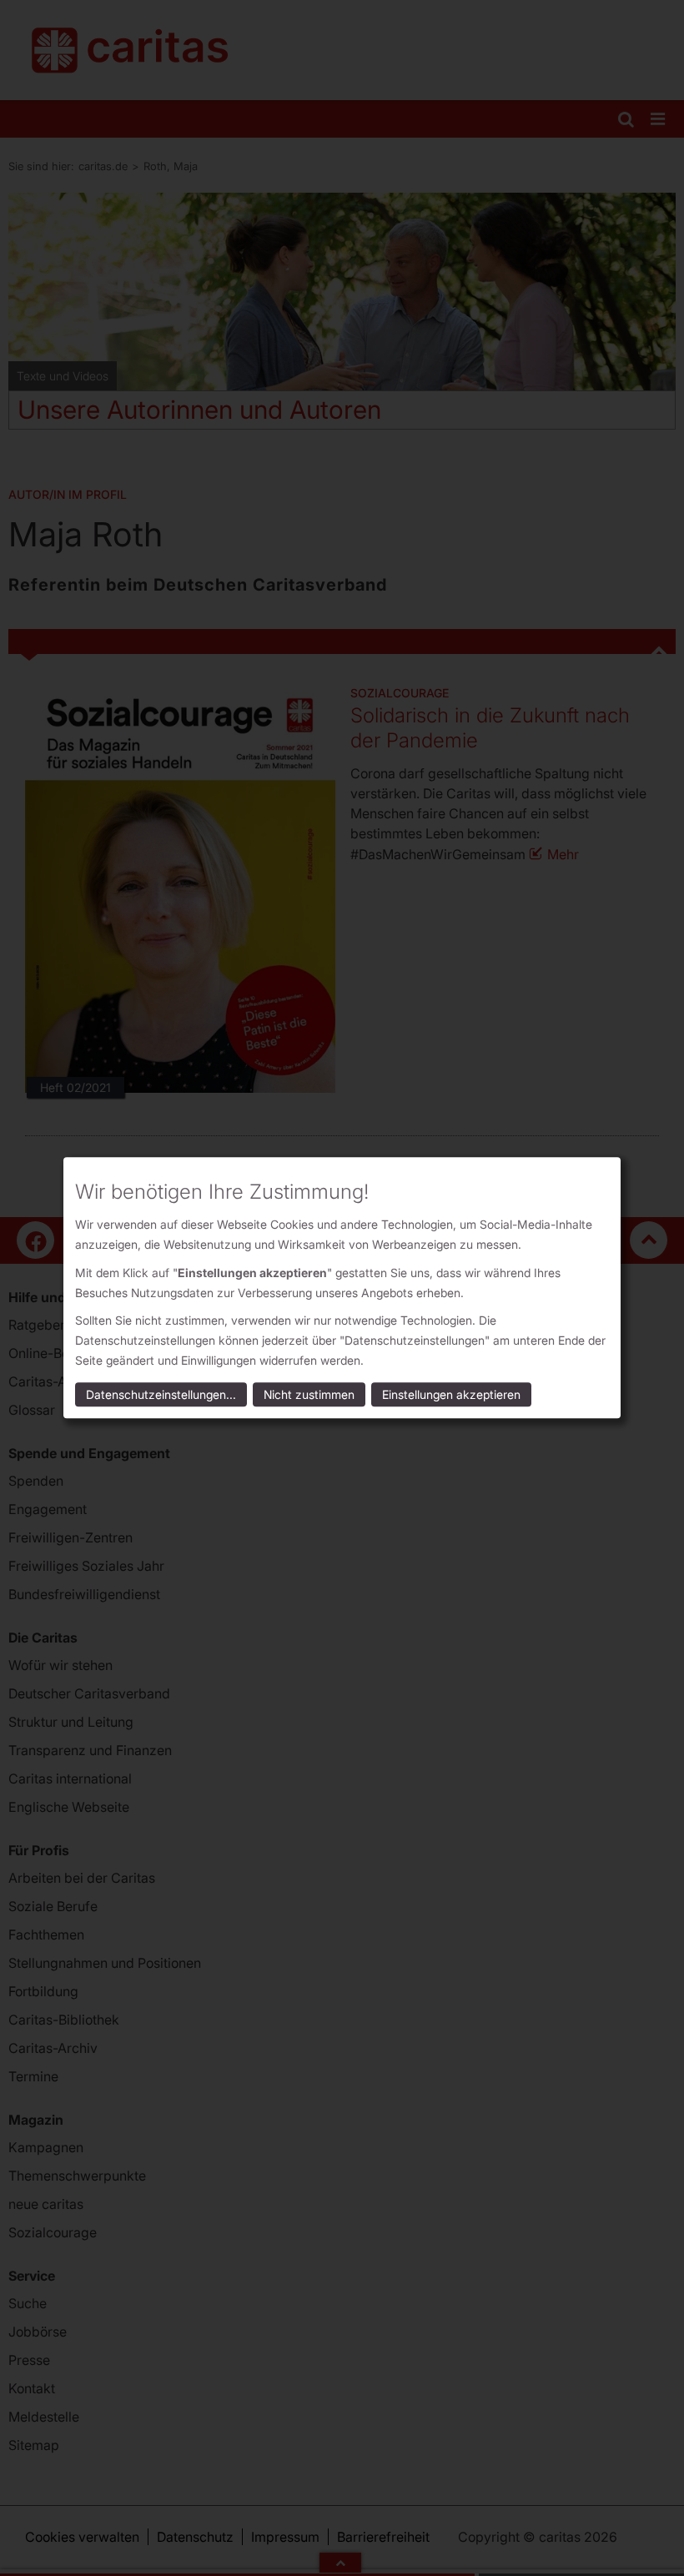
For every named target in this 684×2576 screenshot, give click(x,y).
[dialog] (342, 1288)
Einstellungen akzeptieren (451, 1395)
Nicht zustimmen (309, 1395)
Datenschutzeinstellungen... (161, 1395)
